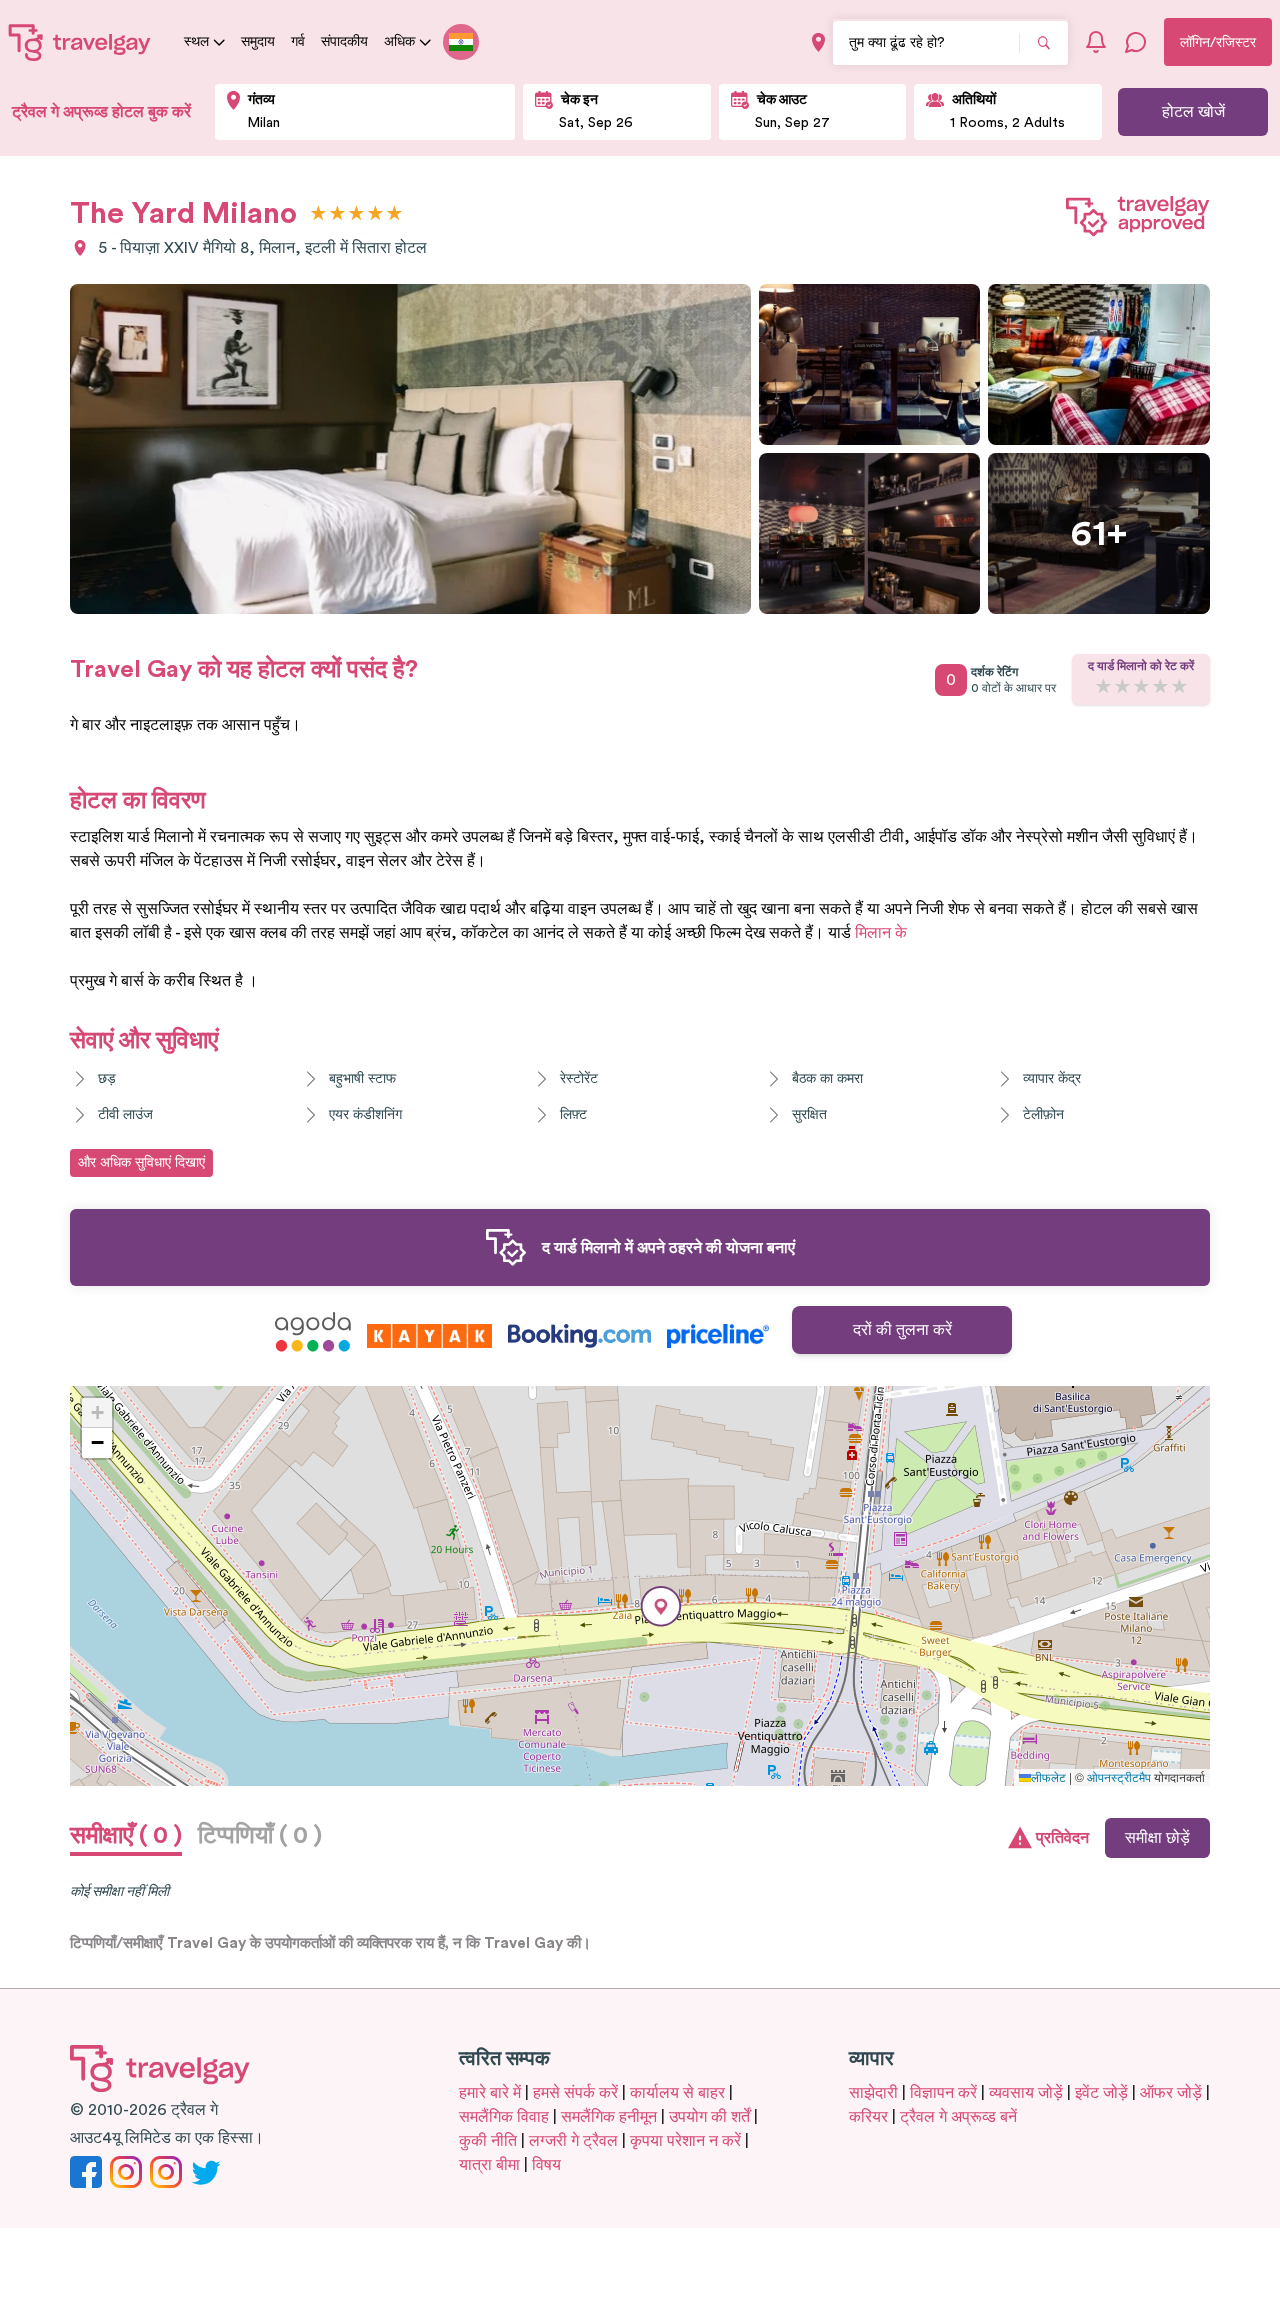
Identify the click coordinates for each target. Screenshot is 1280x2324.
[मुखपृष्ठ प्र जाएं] (80, 42)
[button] (661, 1606)
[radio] (318, 214)
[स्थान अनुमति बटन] (818, 42)
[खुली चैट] (1136, 42)
